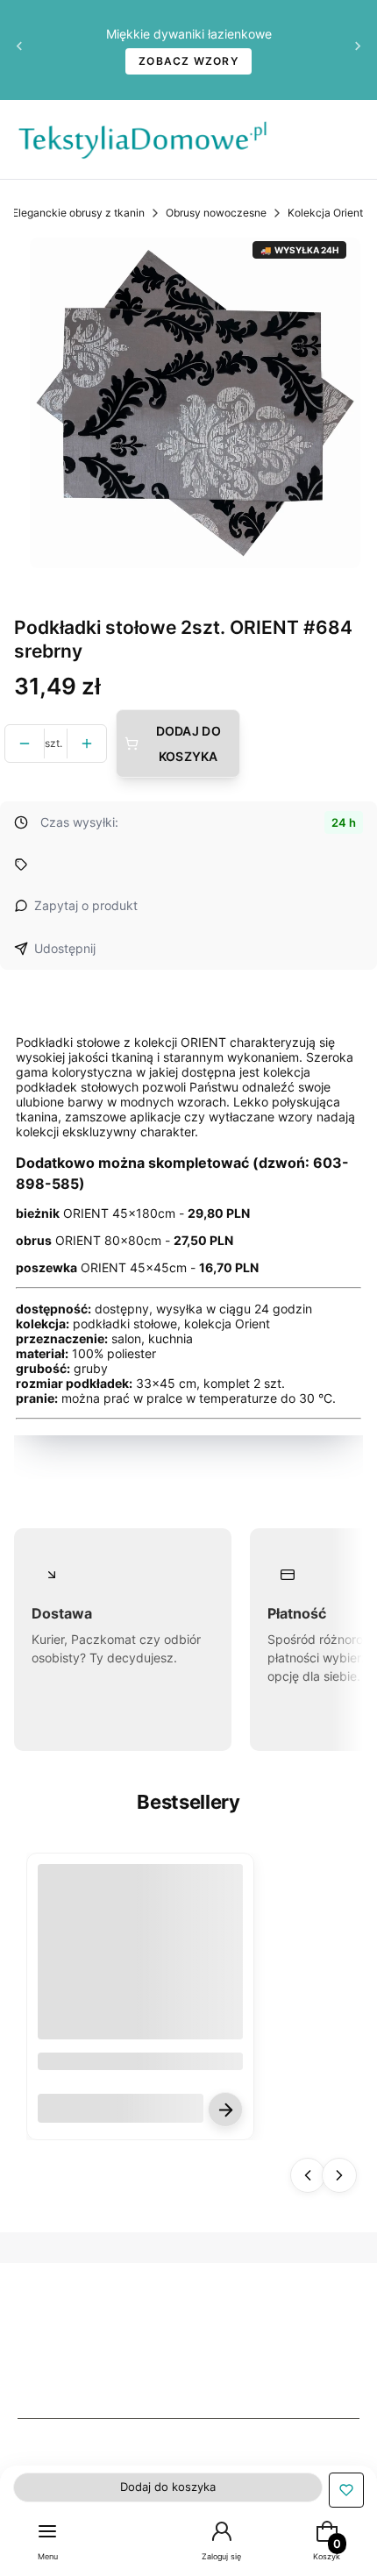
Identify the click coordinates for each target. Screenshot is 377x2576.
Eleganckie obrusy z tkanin (78, 213)
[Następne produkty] (339, 2175)
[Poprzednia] (19, 50)
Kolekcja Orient (325, 213)
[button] (346, 2490)
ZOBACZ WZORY (188, 61)
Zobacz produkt (225, 2110)
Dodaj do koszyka (188, 744)
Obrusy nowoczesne (216, 213)
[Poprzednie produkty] (308, 2175)
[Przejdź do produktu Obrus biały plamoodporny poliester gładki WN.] (140, 1967)
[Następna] (358, 50)
